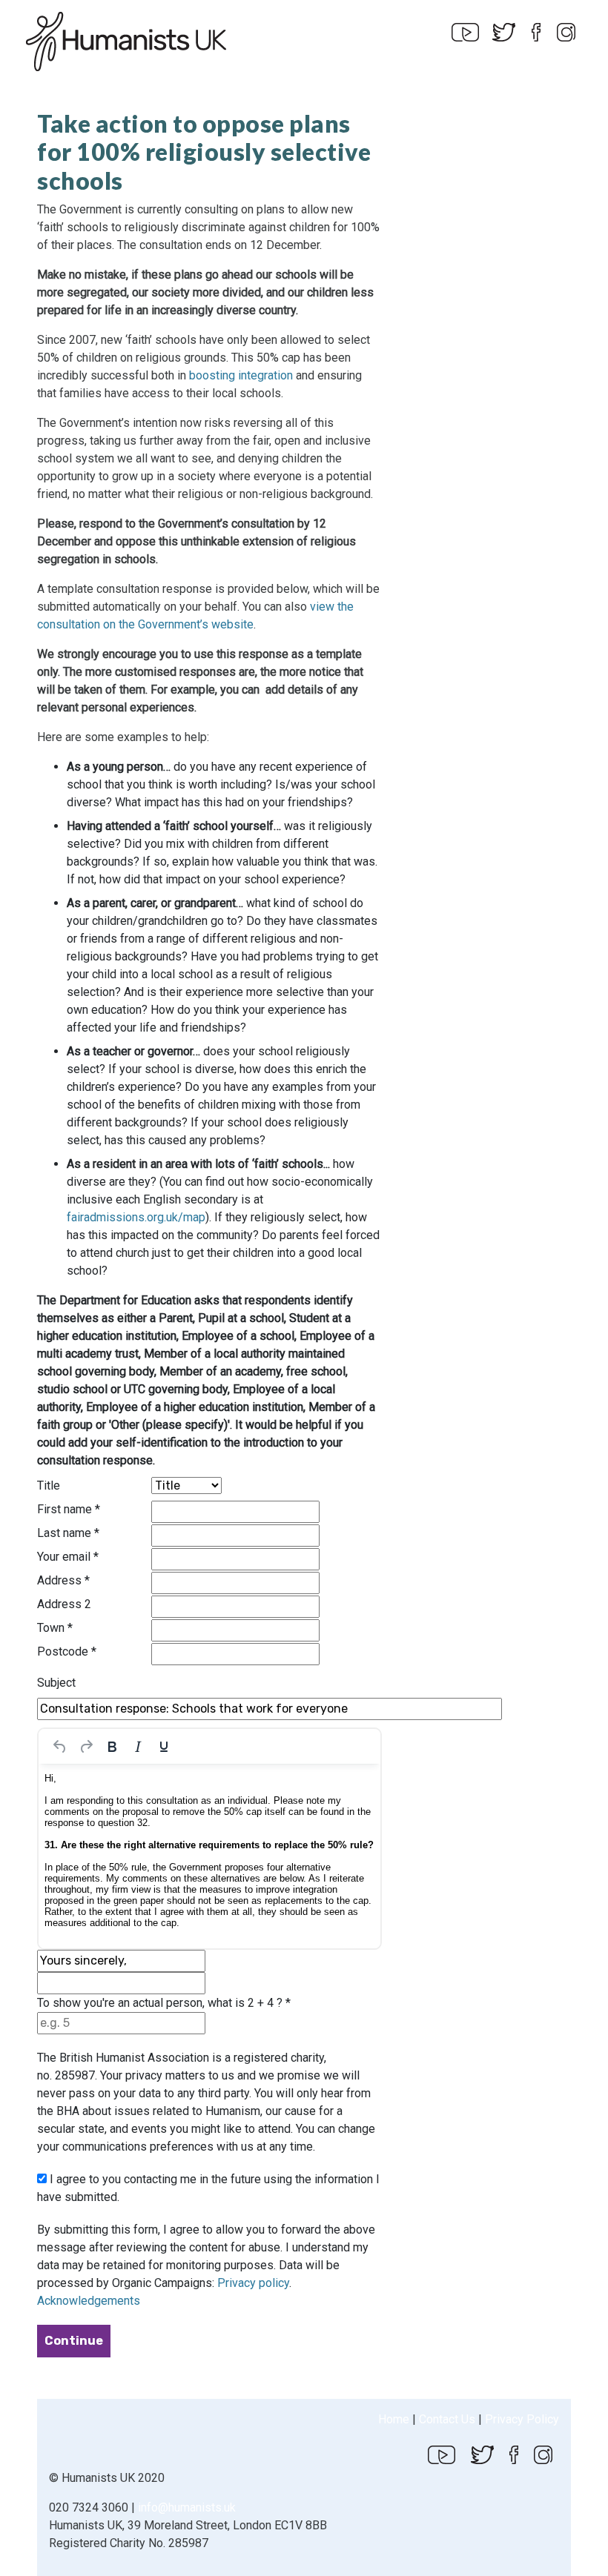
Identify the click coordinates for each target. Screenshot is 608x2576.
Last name (68, 1533)
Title (49, 1485)
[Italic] (138, 1747)
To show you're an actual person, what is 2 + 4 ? (164, 2003)
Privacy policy (253, 2283)
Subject (56, 1683)
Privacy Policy (522, 2419)
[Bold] (112, 1747)
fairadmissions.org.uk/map (136, 1217)
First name (69, 1509)
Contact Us (447, 2419)
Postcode (67, 1652)
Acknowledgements (89, 2301)
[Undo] (60, 1747)
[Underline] (164, 1747)
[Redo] (86, 1747)
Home (394, 2419)
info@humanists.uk (187, 2507)
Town (55, 1628)
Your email (68, 1557)
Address (63, 1580)
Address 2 (64, 1604)
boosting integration (241, 375)
